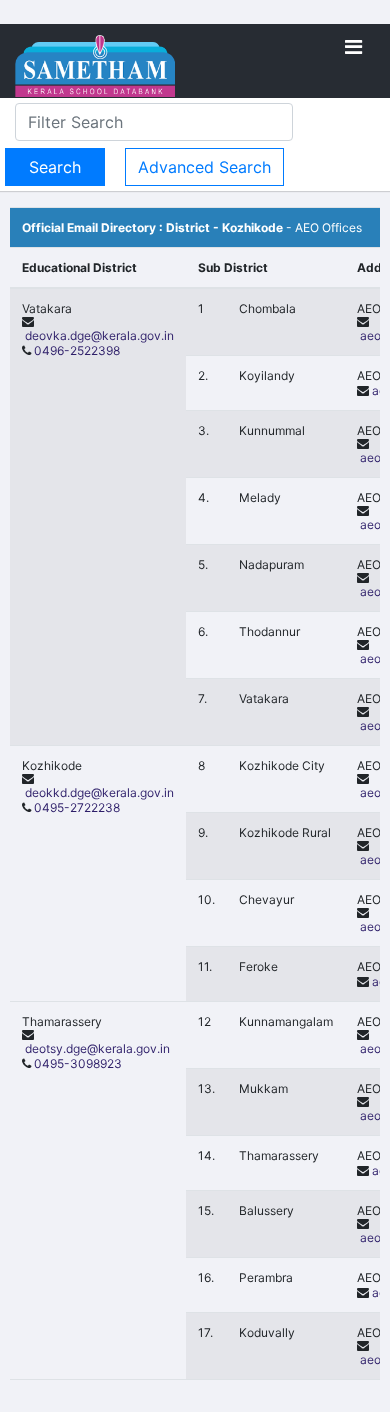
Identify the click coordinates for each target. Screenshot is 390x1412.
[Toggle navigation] (353, 47)
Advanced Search (204, 167)
